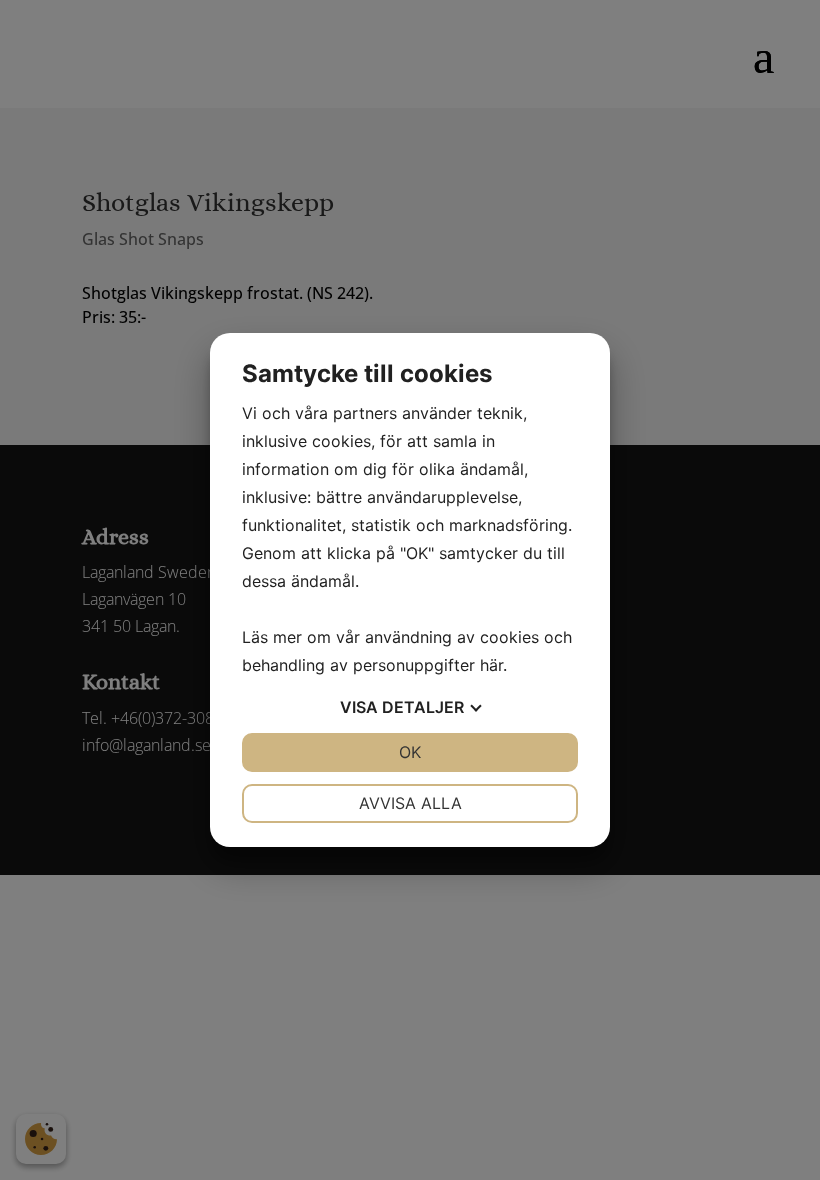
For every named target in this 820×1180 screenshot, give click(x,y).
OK (410, 752)
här (491, 665)
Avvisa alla (410, 803)
